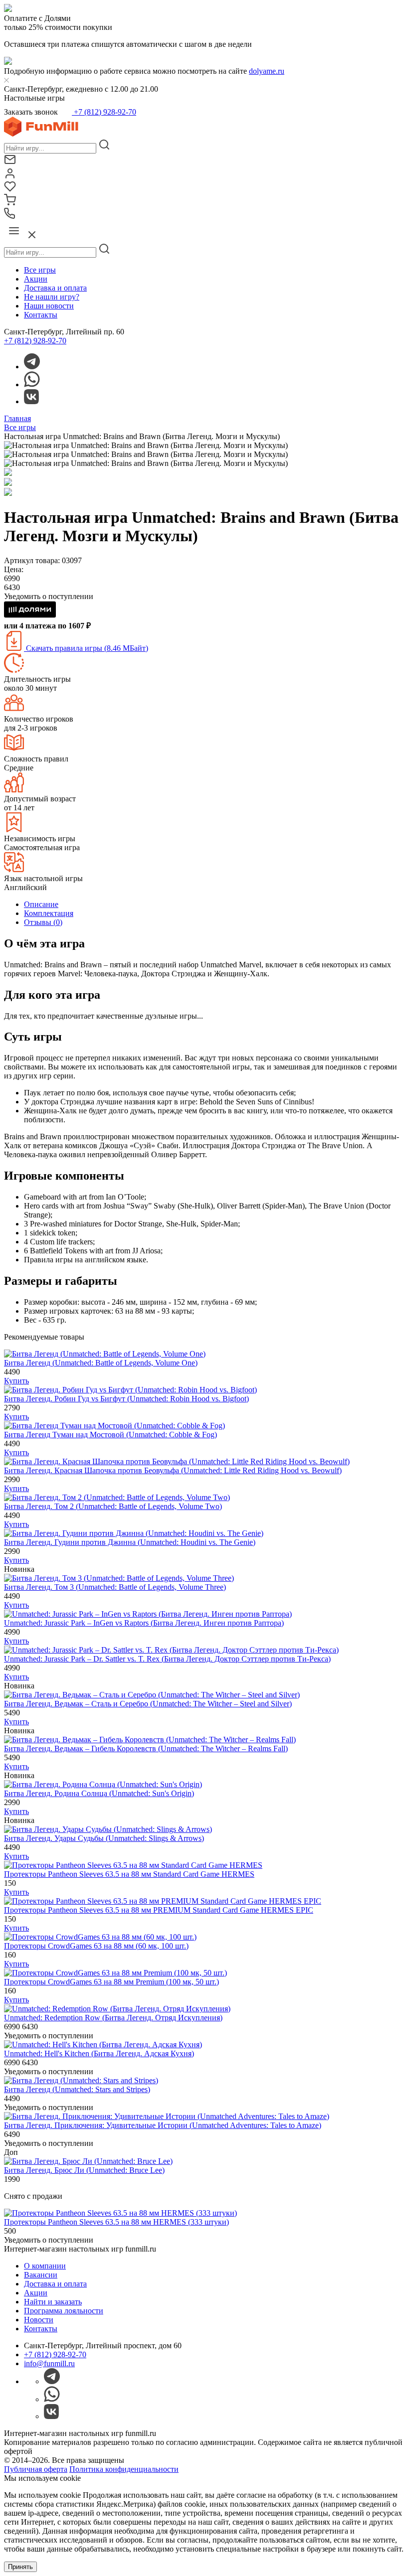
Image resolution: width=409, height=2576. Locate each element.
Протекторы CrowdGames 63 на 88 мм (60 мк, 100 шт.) (96, 1946)
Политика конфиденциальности (124, 2469)
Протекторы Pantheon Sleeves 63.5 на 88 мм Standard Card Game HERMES (129, 1874)
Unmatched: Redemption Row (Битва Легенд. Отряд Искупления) (113, 2018)
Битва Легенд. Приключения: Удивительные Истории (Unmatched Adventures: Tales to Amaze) (163, 2125)
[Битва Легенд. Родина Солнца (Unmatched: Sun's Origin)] (103, 1784)
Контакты (41, 315)
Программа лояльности (64, 2311)
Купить (16, 1381)
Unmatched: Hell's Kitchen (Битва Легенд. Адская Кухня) (99, 2053)
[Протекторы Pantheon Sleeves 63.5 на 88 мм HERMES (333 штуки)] (120, 2213)
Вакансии (41, 2275)
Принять (20, 2567)
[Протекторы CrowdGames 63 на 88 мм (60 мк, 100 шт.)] (100, 1937)
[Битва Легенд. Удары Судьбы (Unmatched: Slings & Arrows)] (108, 1829)
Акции (36, 279)
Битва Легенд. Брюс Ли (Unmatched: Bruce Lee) (84, 2170)
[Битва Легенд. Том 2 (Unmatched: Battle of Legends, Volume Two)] (117, 1497)
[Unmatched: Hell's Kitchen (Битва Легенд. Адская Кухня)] (103, 2045)
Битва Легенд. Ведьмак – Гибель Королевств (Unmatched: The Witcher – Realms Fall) (146, 1748)
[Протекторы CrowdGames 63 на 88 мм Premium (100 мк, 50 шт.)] (115, 1973)
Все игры (40, 270)
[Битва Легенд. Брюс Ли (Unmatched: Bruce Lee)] (88, 2161)
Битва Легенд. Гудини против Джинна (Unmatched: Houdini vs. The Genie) (130, 1542)
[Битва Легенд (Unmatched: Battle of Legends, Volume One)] (105, 1354)
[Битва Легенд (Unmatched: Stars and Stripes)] (81, 2080)
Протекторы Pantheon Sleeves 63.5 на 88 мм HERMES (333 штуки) (116, 2222)
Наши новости (49, 306)
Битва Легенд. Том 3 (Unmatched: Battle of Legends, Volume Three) (115, 1587)
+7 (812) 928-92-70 (104, 112)
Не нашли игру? (52, 297)
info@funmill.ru (49, 2363)
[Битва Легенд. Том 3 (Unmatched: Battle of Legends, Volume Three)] (119, 1578)
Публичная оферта (36, 2469)
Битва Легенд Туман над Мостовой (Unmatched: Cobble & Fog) (110, 1435)
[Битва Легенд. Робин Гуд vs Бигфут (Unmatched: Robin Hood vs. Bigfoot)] (130, 1390)
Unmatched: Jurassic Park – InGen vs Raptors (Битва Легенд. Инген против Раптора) (144, 1623)
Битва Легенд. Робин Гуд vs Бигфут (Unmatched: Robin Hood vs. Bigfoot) (126, 1399)
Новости (39, 2320)
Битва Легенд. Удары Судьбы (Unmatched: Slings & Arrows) (104, 1838)
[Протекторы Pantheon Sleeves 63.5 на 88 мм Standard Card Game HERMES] (133, 1865)
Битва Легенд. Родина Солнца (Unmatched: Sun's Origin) (99, 1793)
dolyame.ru (267, 71)
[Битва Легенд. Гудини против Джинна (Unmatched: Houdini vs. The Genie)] (134, 1533)
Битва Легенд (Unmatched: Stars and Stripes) (77, 2089)
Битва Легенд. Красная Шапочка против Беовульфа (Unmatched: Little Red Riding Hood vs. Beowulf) (173, 1470)
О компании (45, 2266)
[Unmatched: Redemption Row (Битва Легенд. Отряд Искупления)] (117, 2009)
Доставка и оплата (55, 288)
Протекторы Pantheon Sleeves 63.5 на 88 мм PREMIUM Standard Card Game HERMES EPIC (159, 1910)
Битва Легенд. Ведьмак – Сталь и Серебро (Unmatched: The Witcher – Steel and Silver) (148, 1704)
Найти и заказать (53, 2302)
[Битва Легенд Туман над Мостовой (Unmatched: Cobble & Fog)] (114, 1426)
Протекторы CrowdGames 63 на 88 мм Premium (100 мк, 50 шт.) (111, 1982)
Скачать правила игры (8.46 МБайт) (86, 648)
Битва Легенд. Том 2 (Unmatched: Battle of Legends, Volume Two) (113, 1506)
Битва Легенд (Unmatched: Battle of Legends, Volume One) (101, 1363)
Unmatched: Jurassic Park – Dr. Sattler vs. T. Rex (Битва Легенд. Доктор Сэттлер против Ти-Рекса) (167, 1659)
